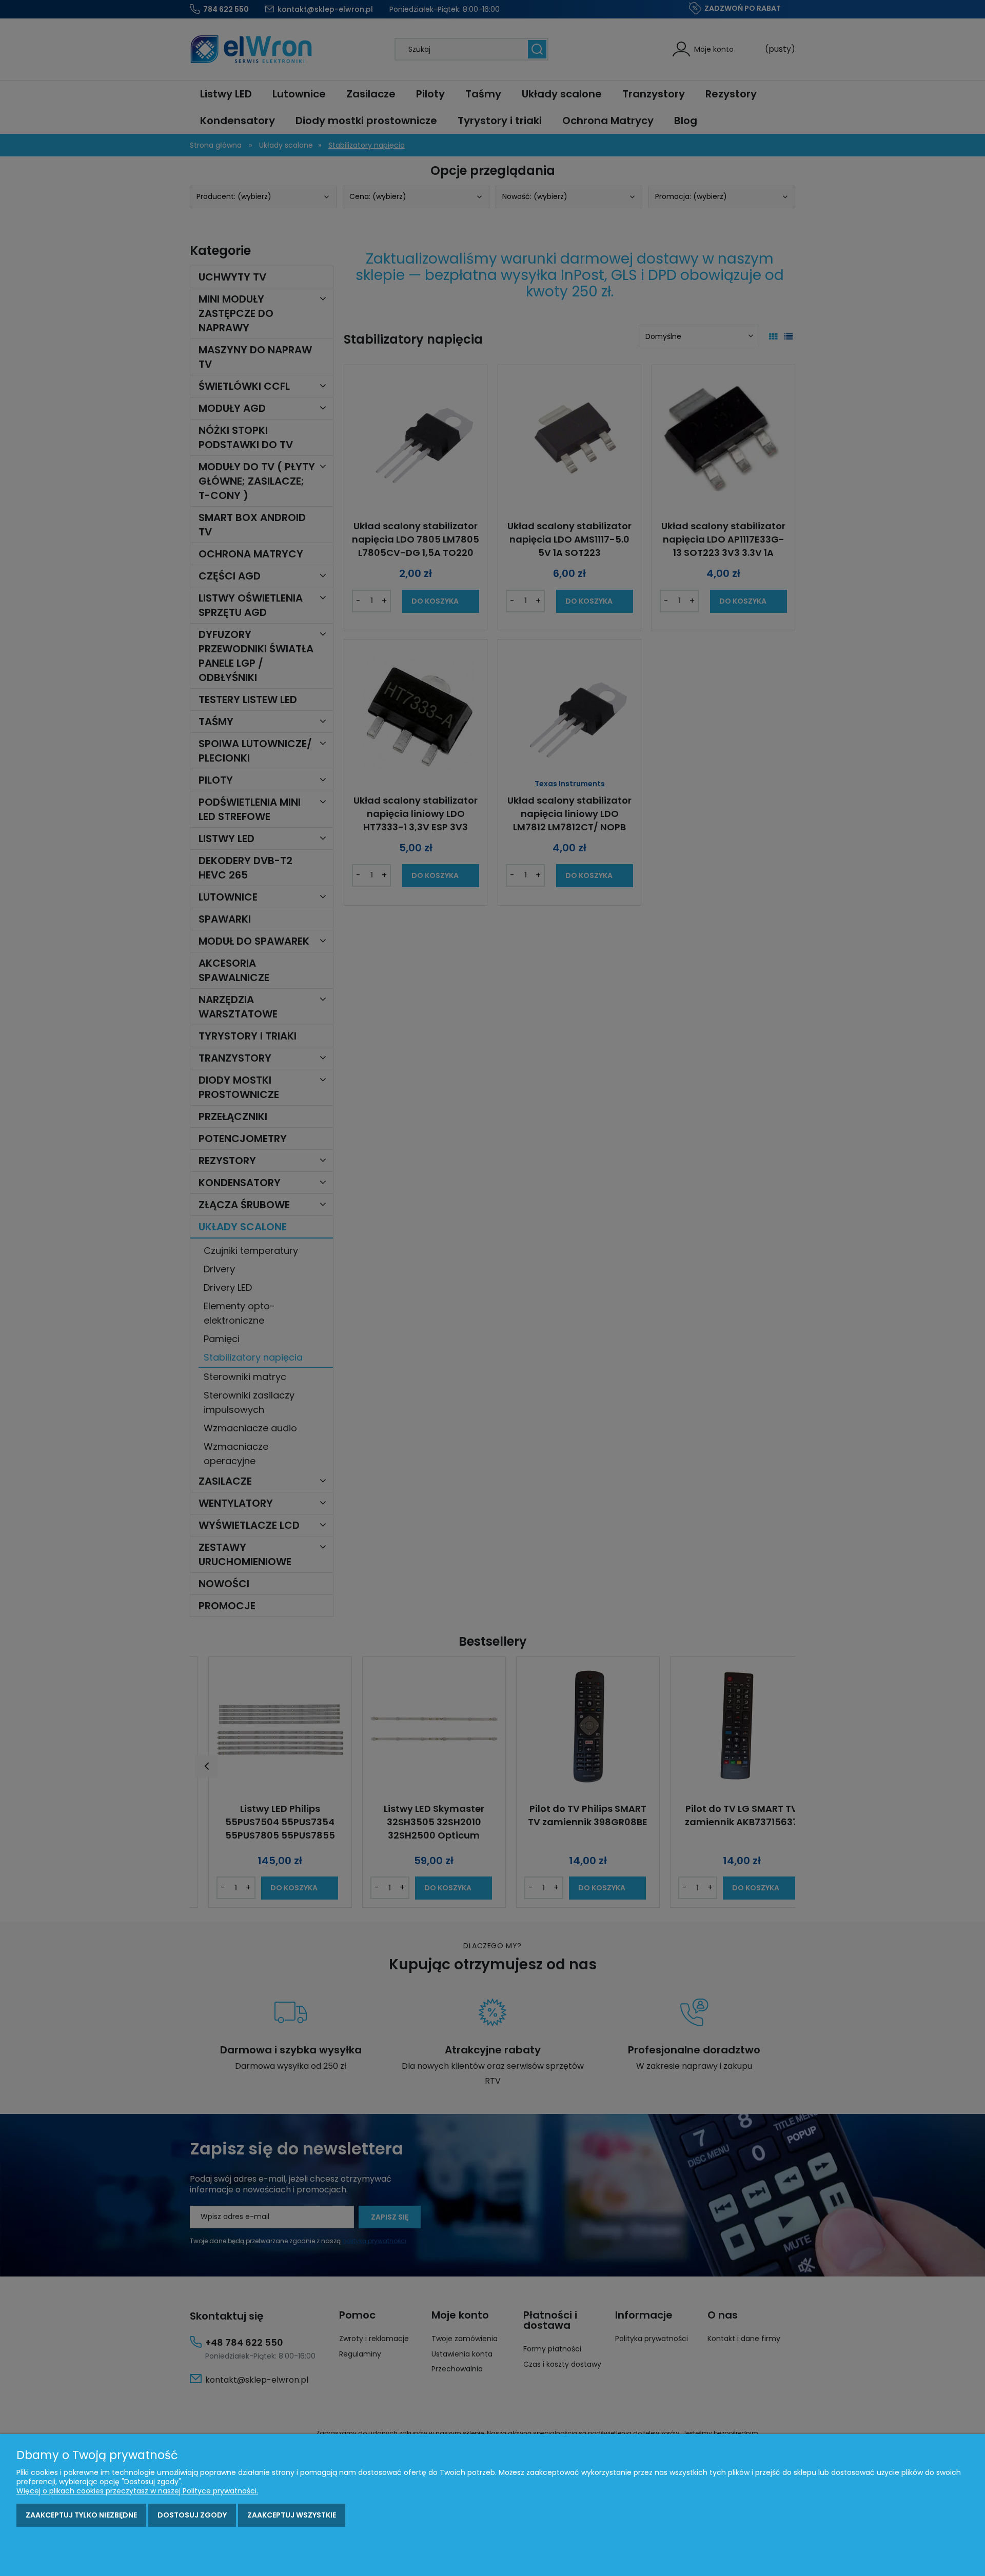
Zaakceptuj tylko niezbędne (81, 2515)
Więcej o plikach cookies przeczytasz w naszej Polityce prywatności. (137, 2491)
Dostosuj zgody (192, 2515)
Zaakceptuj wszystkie (292, 2515)
